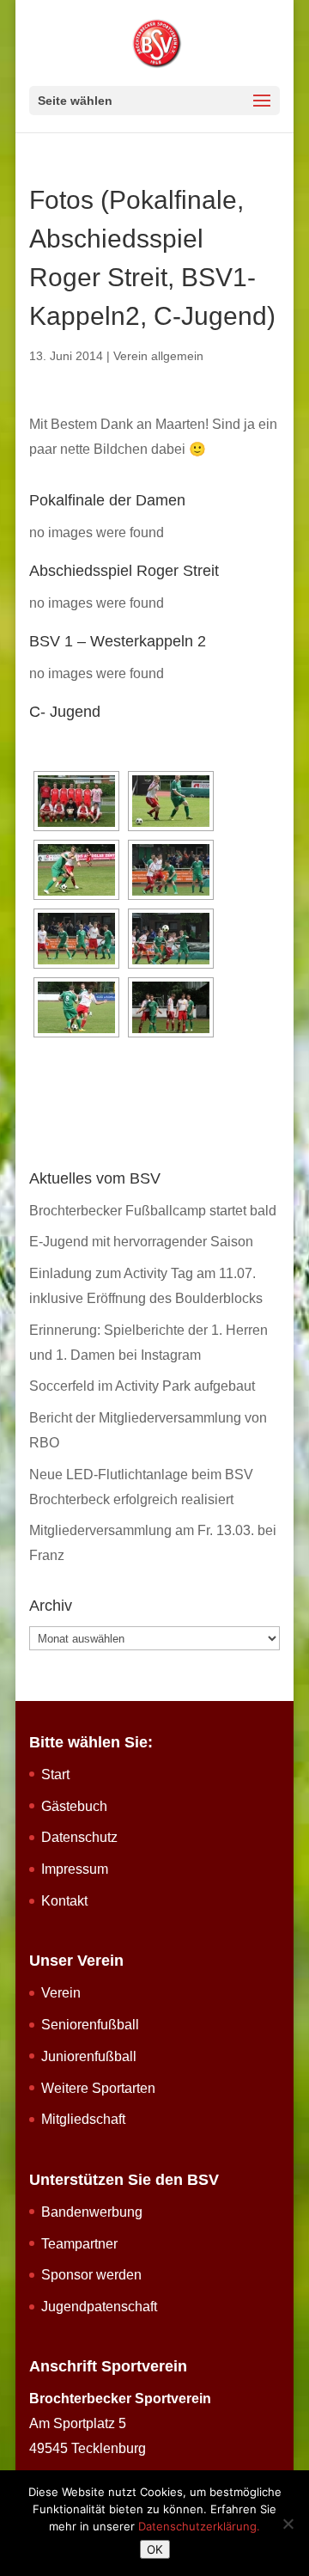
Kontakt (64, 1901)
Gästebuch (74, 1806)
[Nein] (288, 2524)
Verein (61, 1993)
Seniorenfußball (90, 2025)
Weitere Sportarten (98, 2088)
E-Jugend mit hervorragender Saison (141, 1242)
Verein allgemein (158, 356)
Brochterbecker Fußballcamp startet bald (153, 1211)
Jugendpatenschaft (99, 2307)
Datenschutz (79, 1837)
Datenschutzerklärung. (199, 2526)
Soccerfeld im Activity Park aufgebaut (142, 1386)
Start (55, 1774)
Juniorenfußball (89, 2056)
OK (155, 2549)
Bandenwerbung (92, 2212)
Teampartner (79, 2244)
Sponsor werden (91, 2275)
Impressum (75, 1869)
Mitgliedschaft (83, 2119)
